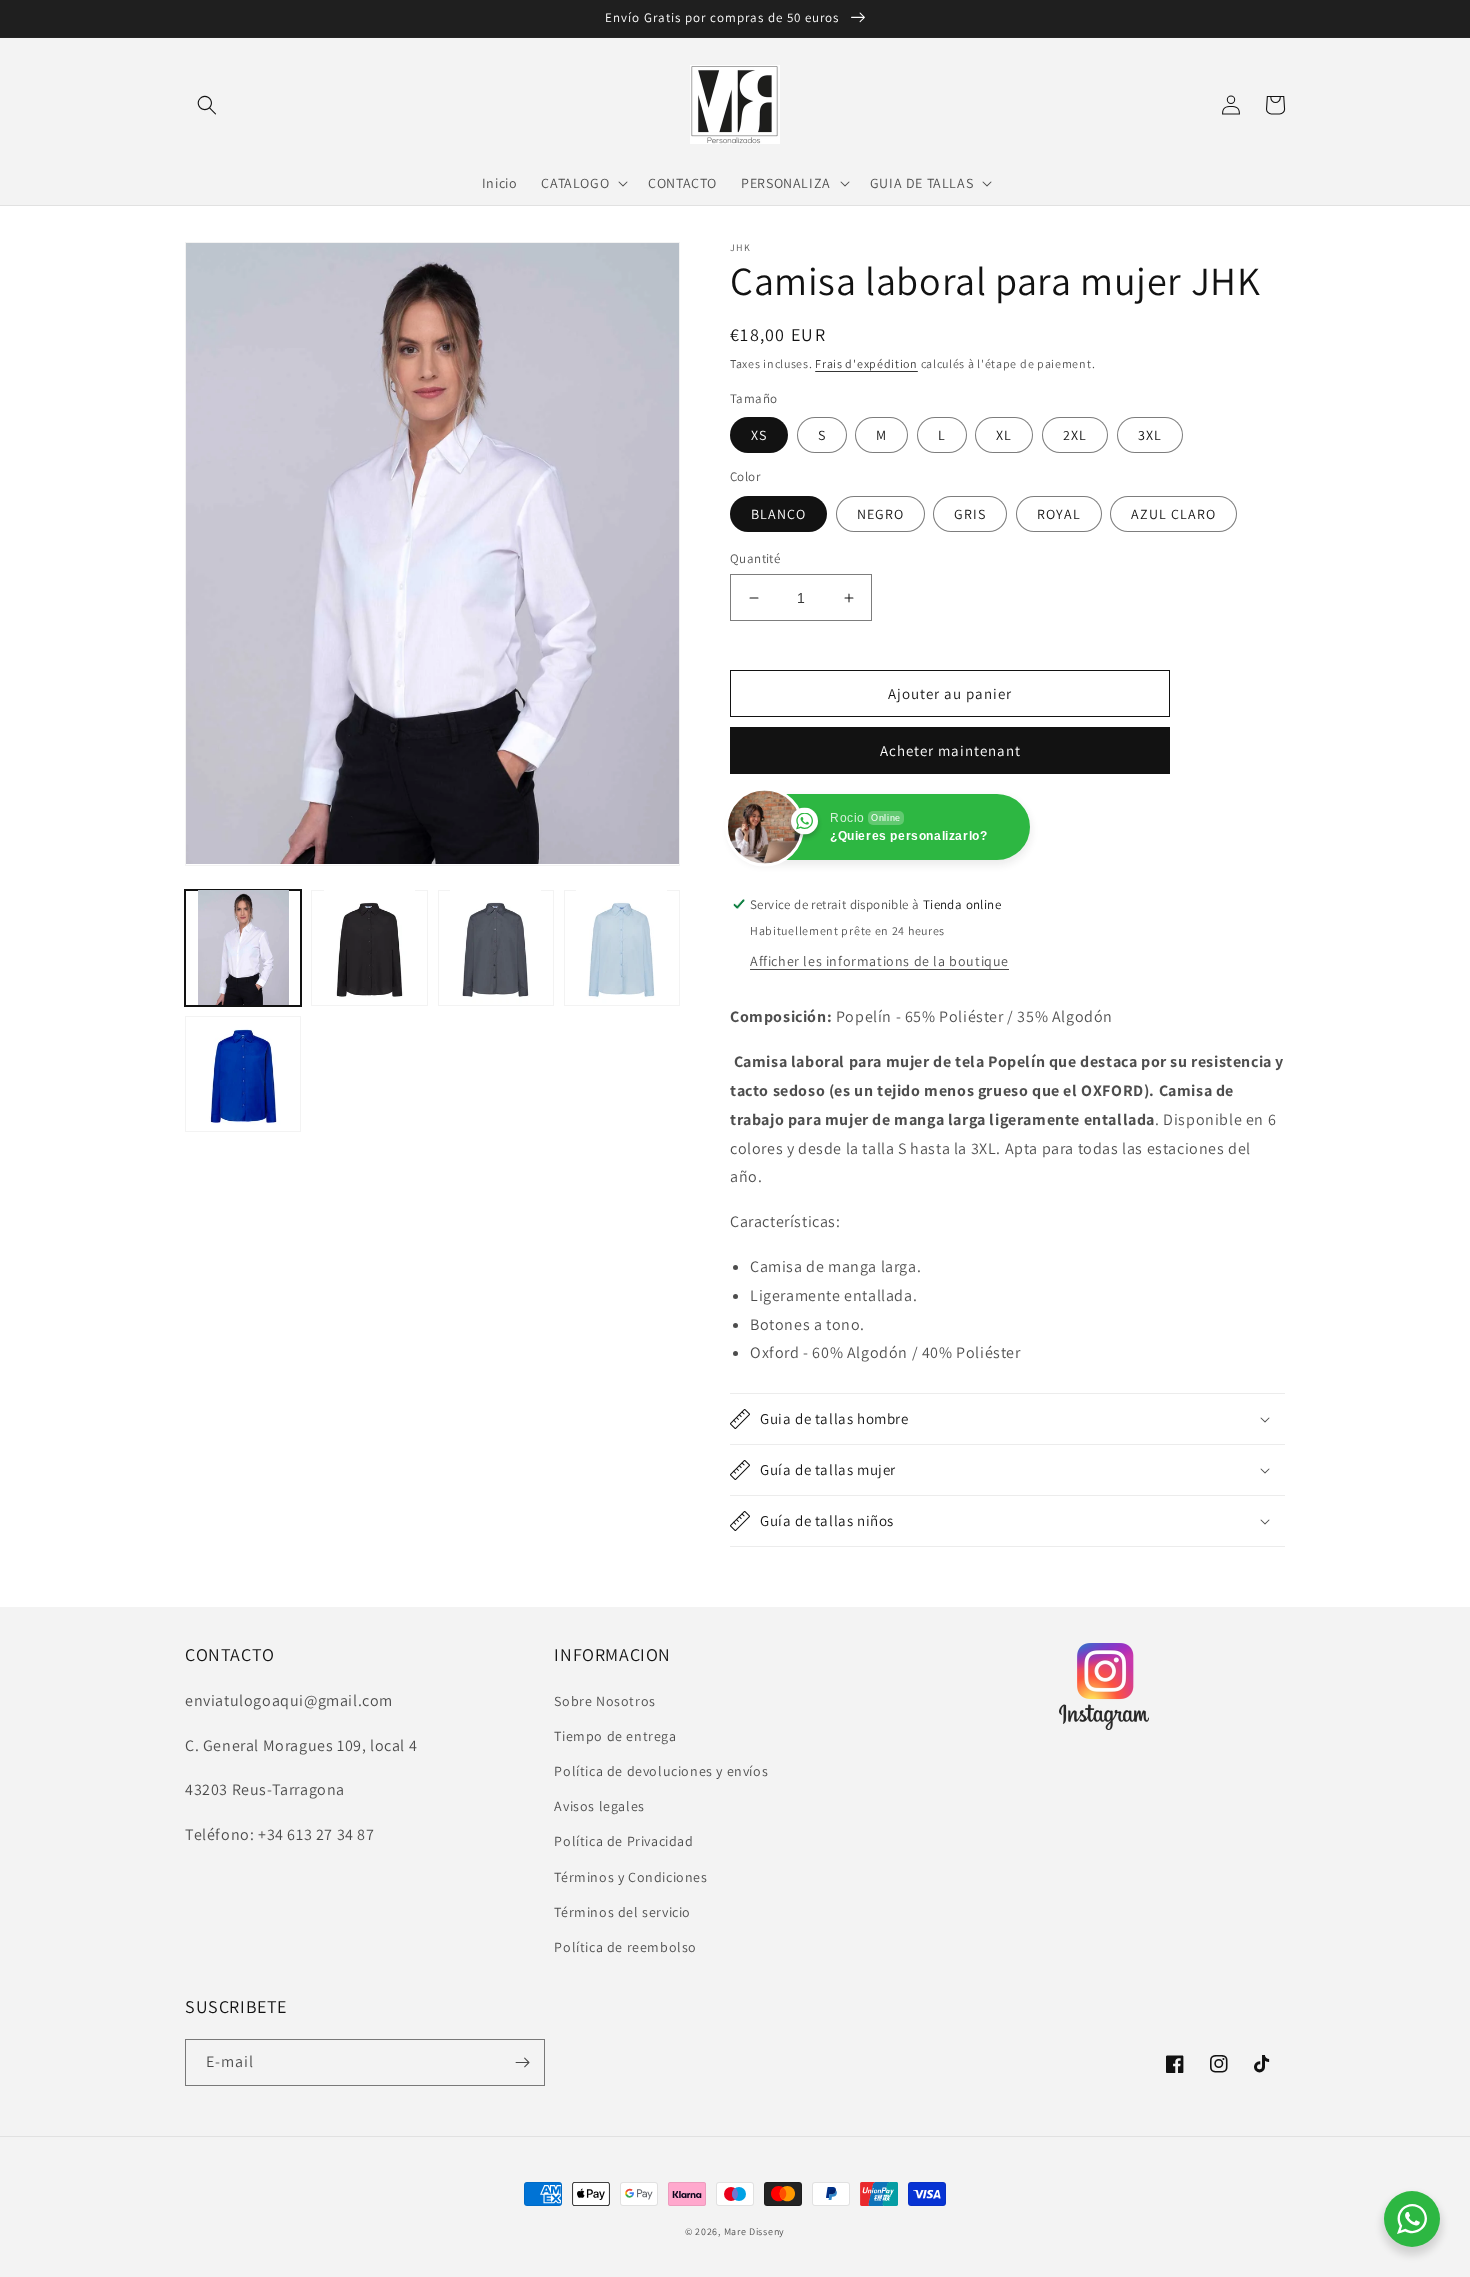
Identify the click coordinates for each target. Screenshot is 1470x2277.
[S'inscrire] (522, 2062)
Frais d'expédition (866, 363)
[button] (207, 105)
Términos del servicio (622, 1912)
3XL (1150, 435)
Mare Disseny (754, 2231)
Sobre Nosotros (604, 1701)
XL (1004, 435)
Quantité (755, 558)
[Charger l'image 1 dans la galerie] (243, 947)
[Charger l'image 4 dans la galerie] (622, 947)
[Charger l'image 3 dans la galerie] (496, 947)
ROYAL (1059, 514)
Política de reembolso (625, 1947)
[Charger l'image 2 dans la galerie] (369, 947)
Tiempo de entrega (615, 1736)
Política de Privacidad (623, 1841)
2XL (1075, 435)
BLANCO (778, 514)
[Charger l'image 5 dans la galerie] (243, 1074)
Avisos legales (599, 1806)
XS (759, 435)
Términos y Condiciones (630, 1877)
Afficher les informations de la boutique (879, 961)
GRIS (970, 514)
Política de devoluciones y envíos (661, 1771)
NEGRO (880, 514)
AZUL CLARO (1173, 514)
